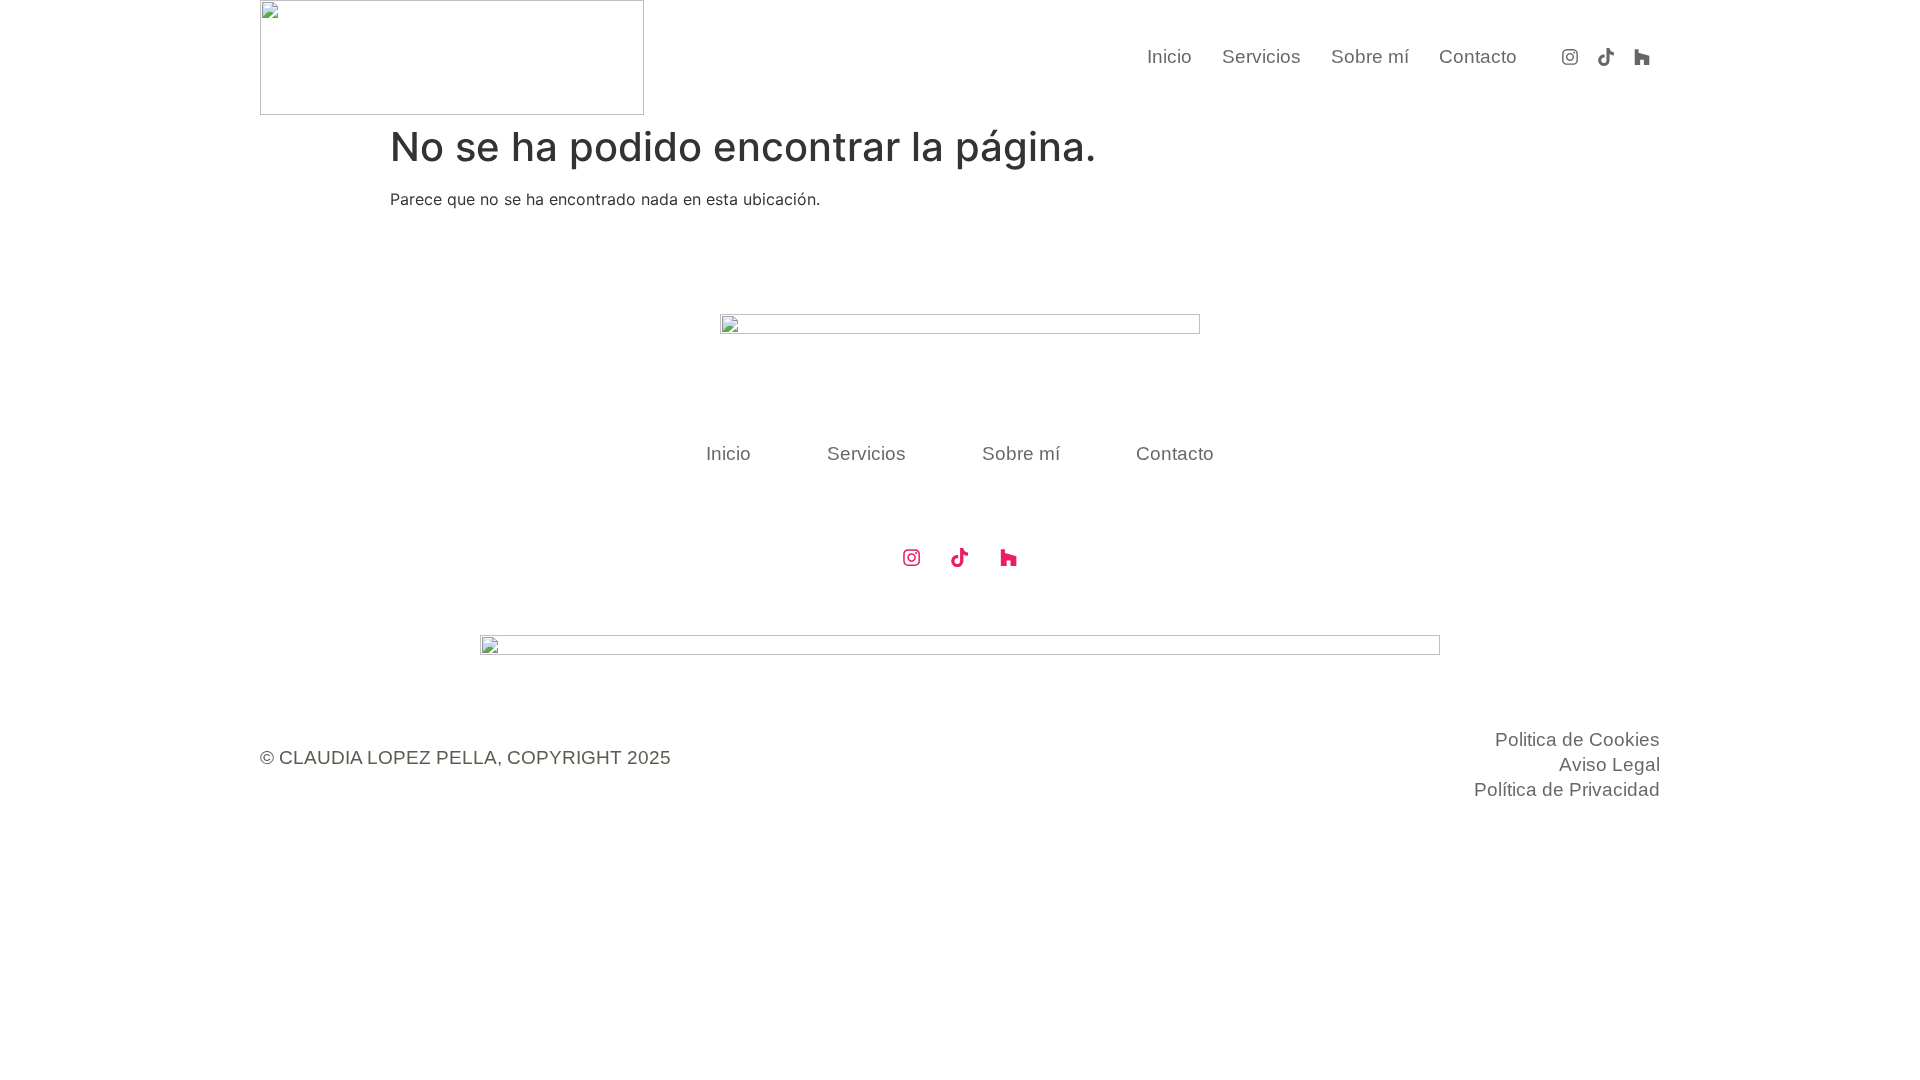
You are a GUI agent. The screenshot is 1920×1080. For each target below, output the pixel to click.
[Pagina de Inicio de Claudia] (452, 57)
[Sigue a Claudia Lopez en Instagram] (1570, 57)
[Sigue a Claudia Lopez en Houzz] (1008, 557)
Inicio (1169, 56)
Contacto (1478, 56)
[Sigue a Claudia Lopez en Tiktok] (960, 557)
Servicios (1261, 56)
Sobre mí (1370, 56)
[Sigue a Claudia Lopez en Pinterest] (1606, 57)
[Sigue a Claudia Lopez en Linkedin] (1642, 57)
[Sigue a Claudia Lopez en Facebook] (911, 557)
